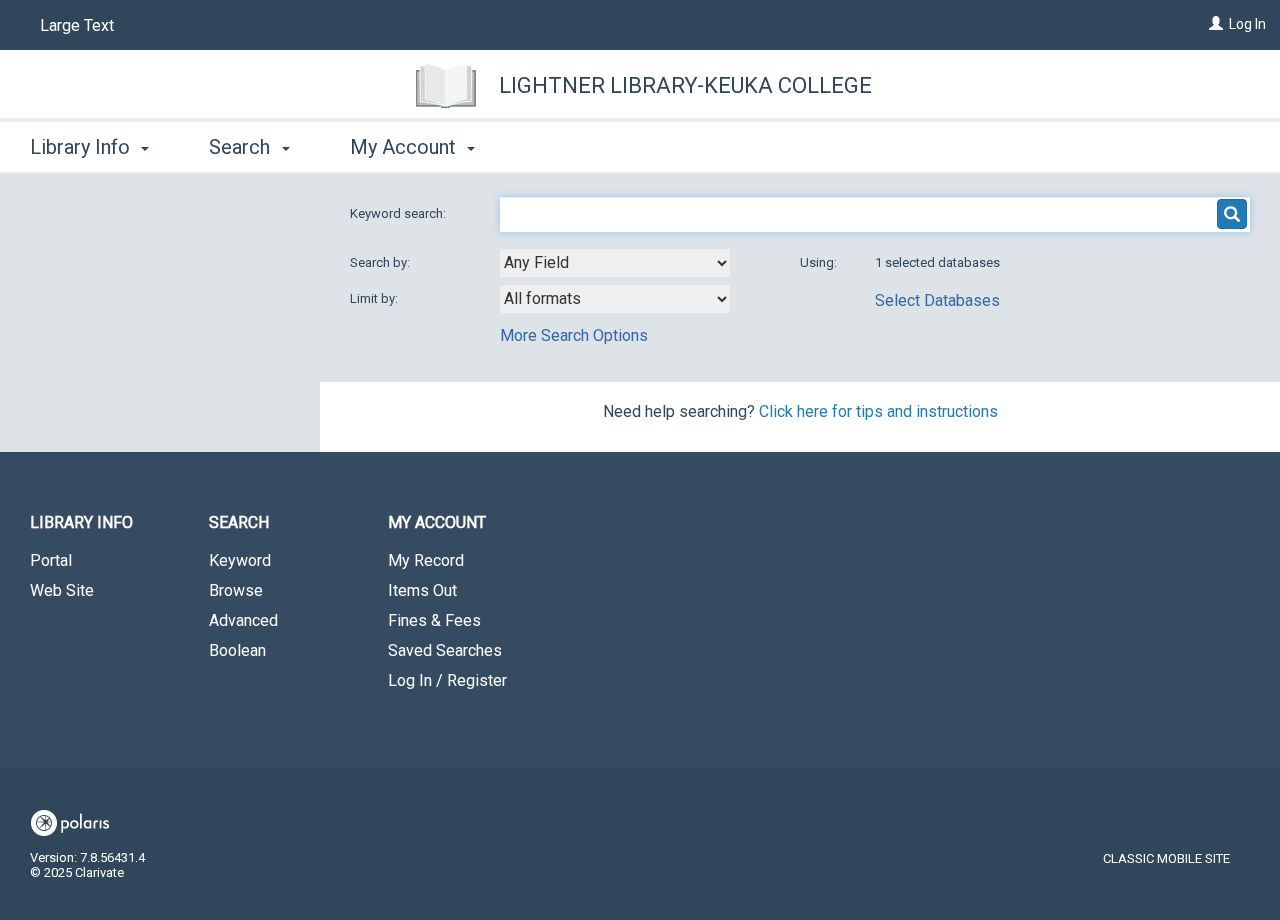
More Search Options (574, 335)
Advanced (243, 620)
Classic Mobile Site (1166, 858)
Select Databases (937, 300)
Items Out (422, 590)
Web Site (62, 590)
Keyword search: (399, 213)
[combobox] (615, 263)
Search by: (381, 262)
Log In (1247, 24)
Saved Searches (445, 650)
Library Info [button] (82, 147)
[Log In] (1216, 24)
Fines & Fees (434, 620)
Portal (51, 560)
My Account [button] (405, 147)
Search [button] (242, 147)
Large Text (77, 25)
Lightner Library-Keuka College (685, 85)
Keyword (240, 560)
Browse (236, 590)
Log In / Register (447, 680)
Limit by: (375, 298)
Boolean (237, 650)
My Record (426, 560)
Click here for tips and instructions (878, 411)
